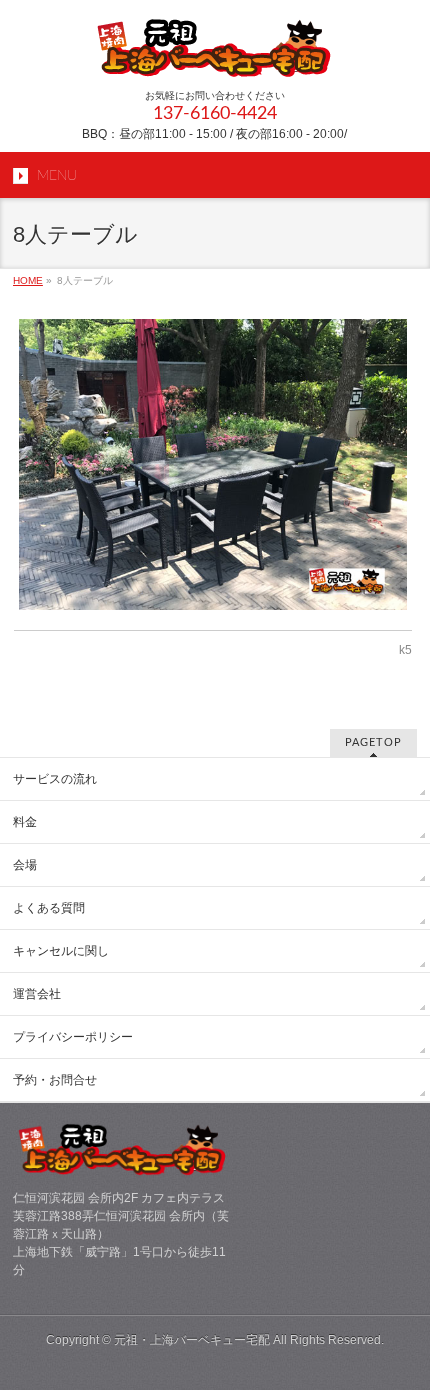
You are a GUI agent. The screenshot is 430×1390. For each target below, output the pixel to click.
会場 (25, 865)
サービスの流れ (55, 779)
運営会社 (37, 994)
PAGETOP (373, 742)
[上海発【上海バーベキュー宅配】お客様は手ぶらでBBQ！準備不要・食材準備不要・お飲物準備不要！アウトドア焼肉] (215, 55)
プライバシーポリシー (73, 1037)
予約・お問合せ (55, 1080)
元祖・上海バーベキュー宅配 (192, 1340)
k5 (405, 650)
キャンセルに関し (61, 951)
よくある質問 (49, 908)
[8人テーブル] (213, 464)
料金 (25, 822)
